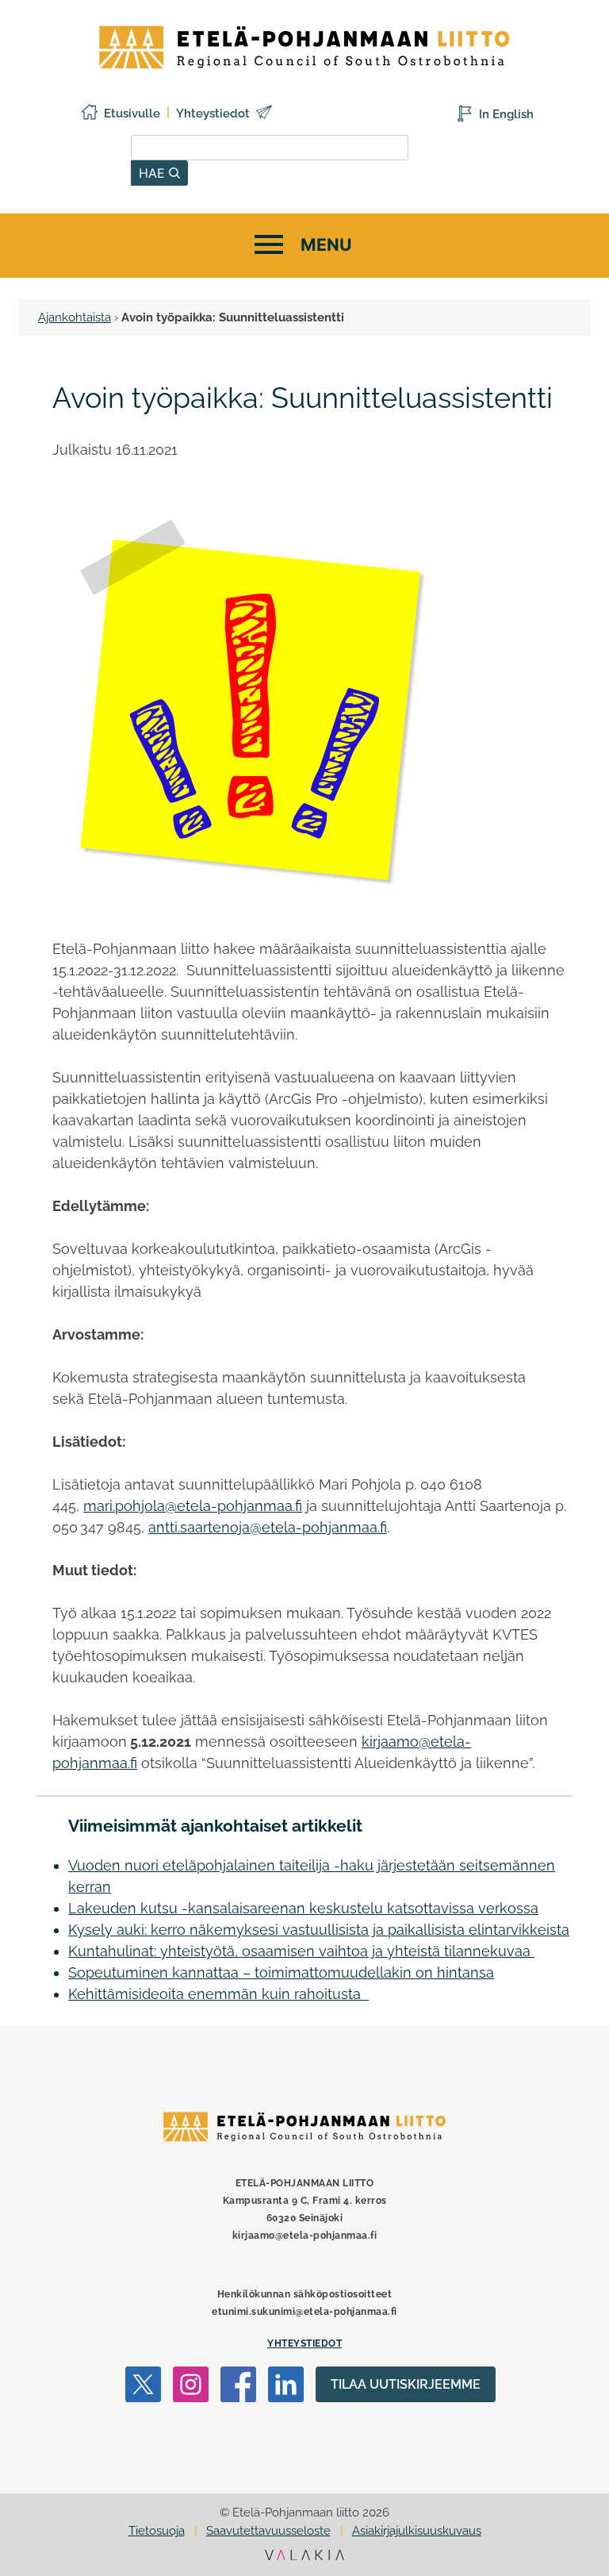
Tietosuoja (157, 2531)
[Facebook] (238, 2387)
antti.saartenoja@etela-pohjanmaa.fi (268, 1527)
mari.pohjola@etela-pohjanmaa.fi (193, 1506)
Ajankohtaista (75, 317)
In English (506, 114)
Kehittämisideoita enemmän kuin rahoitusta (218, 1994)
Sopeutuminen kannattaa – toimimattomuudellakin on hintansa (281, 1972)
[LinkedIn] (286, 2387)
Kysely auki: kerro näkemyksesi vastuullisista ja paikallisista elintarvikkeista (319, 1930)
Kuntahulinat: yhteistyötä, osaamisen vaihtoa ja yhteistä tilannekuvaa (301, 1951)
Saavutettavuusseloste (268, 2531)
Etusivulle (132, 113)
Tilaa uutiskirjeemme (406, 2384)
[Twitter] (143, 2387)
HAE (154, 173)
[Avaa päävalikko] (301, 246)
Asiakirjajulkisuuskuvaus (417, 2531)
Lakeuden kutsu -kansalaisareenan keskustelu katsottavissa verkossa (303, 1908)
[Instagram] (191, 2387)
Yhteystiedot (213, 113)
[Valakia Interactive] (304, 2556)
